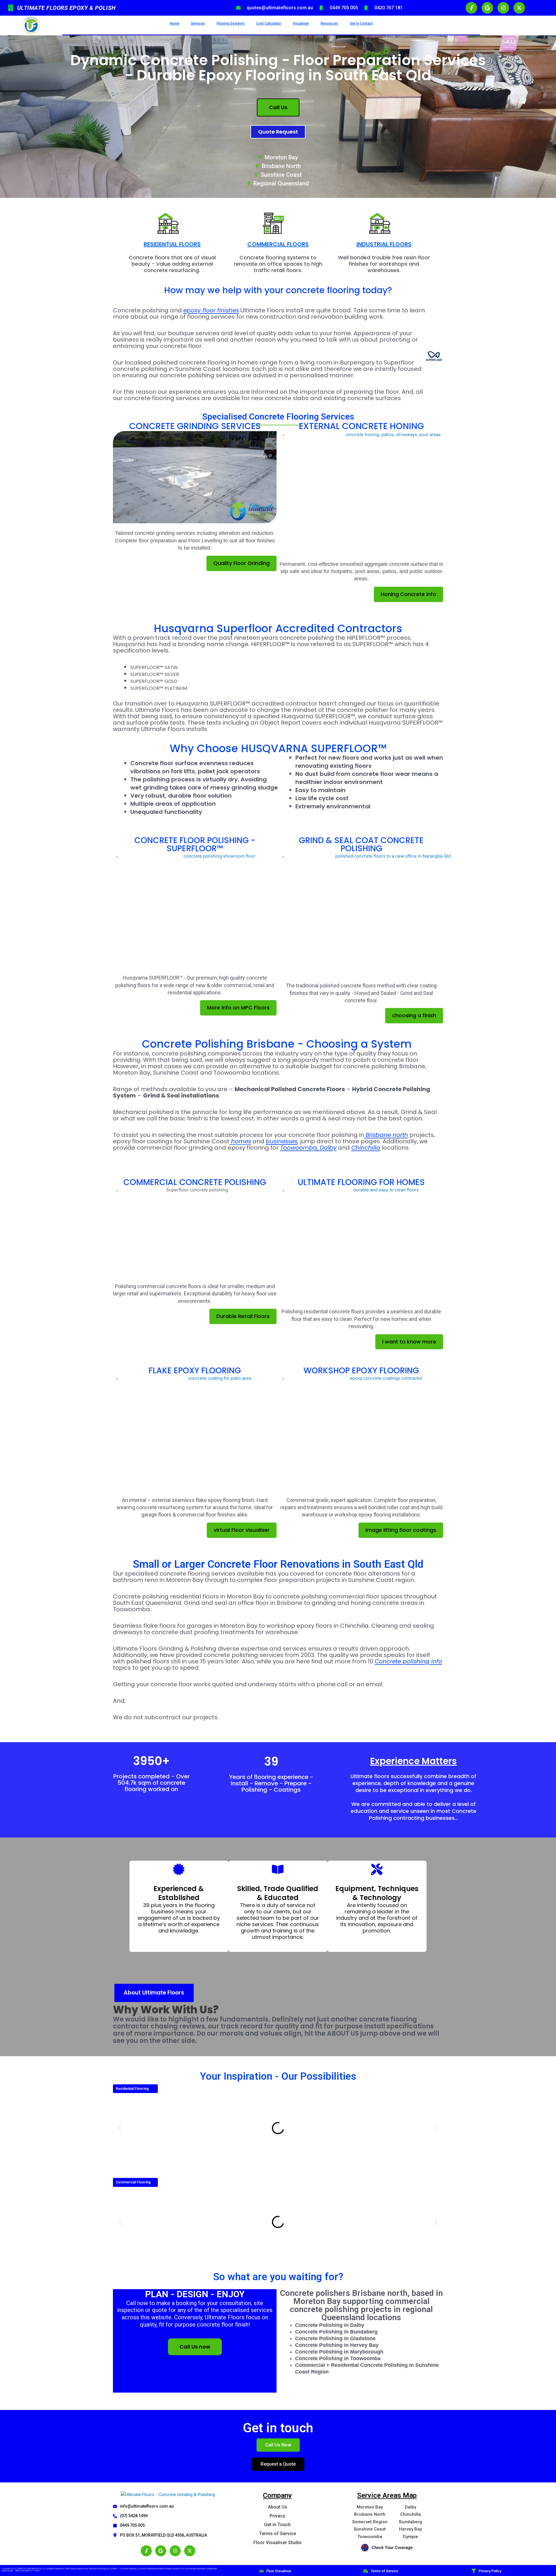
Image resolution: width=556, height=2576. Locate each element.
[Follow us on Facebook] (471, 8)
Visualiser (301, 23)
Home (174, 23)
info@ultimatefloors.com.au (147, 2506)
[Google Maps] (161, 2551)
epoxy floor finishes (211, 310)
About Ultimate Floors (154, 1993)
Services (198, 23)
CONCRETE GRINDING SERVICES (195, 426)
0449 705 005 (132, 2525)
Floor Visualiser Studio (278, 2543)
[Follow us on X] (519, 8)
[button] (120, 2128)
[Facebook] (146, 2551)
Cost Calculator (269, 23)
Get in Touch (277, 2525)
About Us (278, 2507)
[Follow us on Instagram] (503, 8)
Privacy (277, 2516)
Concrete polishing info (408, 1661)
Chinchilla (366, 1148)
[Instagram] (175, 2551)
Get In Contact (361, 23)
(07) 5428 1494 (134, 2516)
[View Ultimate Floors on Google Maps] (487, 8)
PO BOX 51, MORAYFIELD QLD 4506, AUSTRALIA (163, 2535)
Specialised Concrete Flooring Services (278, 416)
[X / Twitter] (190, 2551)
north (387, 1135)
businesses (282, 1141)
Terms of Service (278, 2534)
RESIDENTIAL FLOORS (172, 244)
